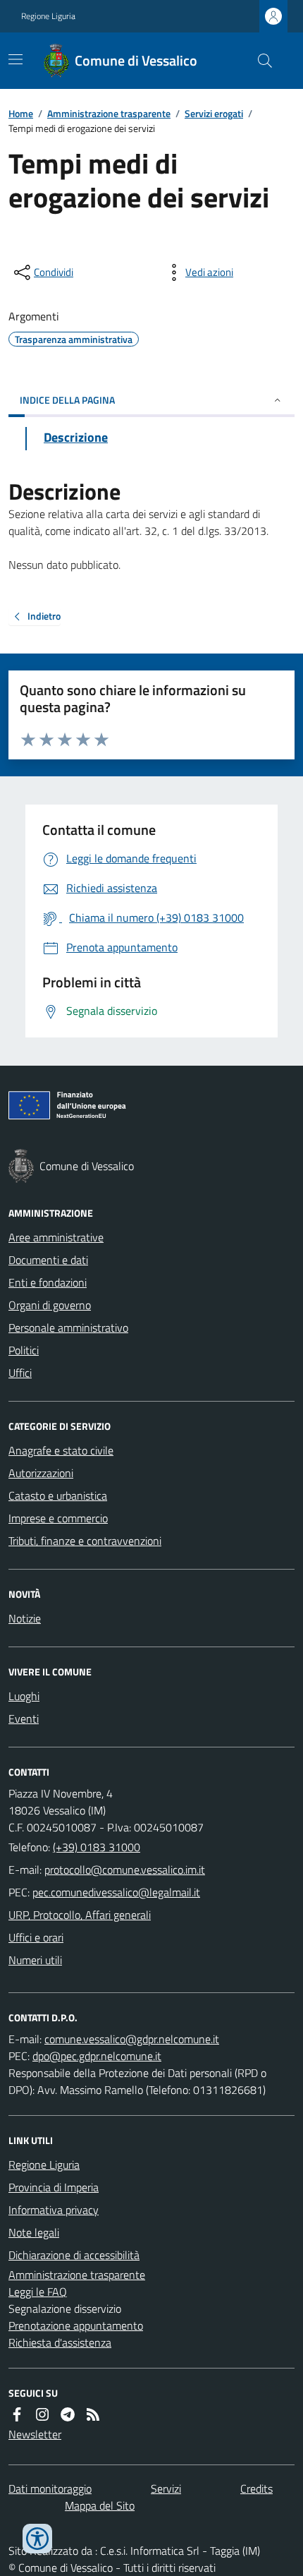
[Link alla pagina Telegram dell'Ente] (68, 2414)
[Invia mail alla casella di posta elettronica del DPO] (132, 2039)
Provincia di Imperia (54, 2187)
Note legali (34, 2232)
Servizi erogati (214, 113)
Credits (256, 2488)
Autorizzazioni (41, 1473)
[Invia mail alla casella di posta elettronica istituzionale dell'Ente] (125, 1870)
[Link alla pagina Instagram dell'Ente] (42, 2414)
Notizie (25, 1618)
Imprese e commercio (58, 1518)
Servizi (166, 2488)
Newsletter (35, 2434)
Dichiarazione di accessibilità (74, 2255)
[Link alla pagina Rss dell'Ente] (93, 2414)
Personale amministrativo (68, 1328)
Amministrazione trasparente (109, 113)
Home (21, 113)
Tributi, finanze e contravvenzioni (85, 1541)
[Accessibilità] (37, 2539)
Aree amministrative (56, 1237)
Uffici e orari (36, 1937)
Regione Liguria (48, 16)
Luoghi (24, 1696)
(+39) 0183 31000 (97, 1847)
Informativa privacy (54, 2210)
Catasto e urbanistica (58, 1495)
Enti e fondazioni (48, 1282)
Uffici (20, 1373)
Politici (24, 1350)
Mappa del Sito (100, 2505)
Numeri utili (35, 1960)
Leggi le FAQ (38, 2292)
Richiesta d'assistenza (60, 2342)
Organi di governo (50, 1305)
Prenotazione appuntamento (76, 2325)
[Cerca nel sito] (259, 61)
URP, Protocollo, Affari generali (80, 1915)
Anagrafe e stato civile (61, 1450)
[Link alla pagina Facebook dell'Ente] (17, 2414)
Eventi (24, 1719)
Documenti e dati (48, 1260)
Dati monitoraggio (50, 2488)
